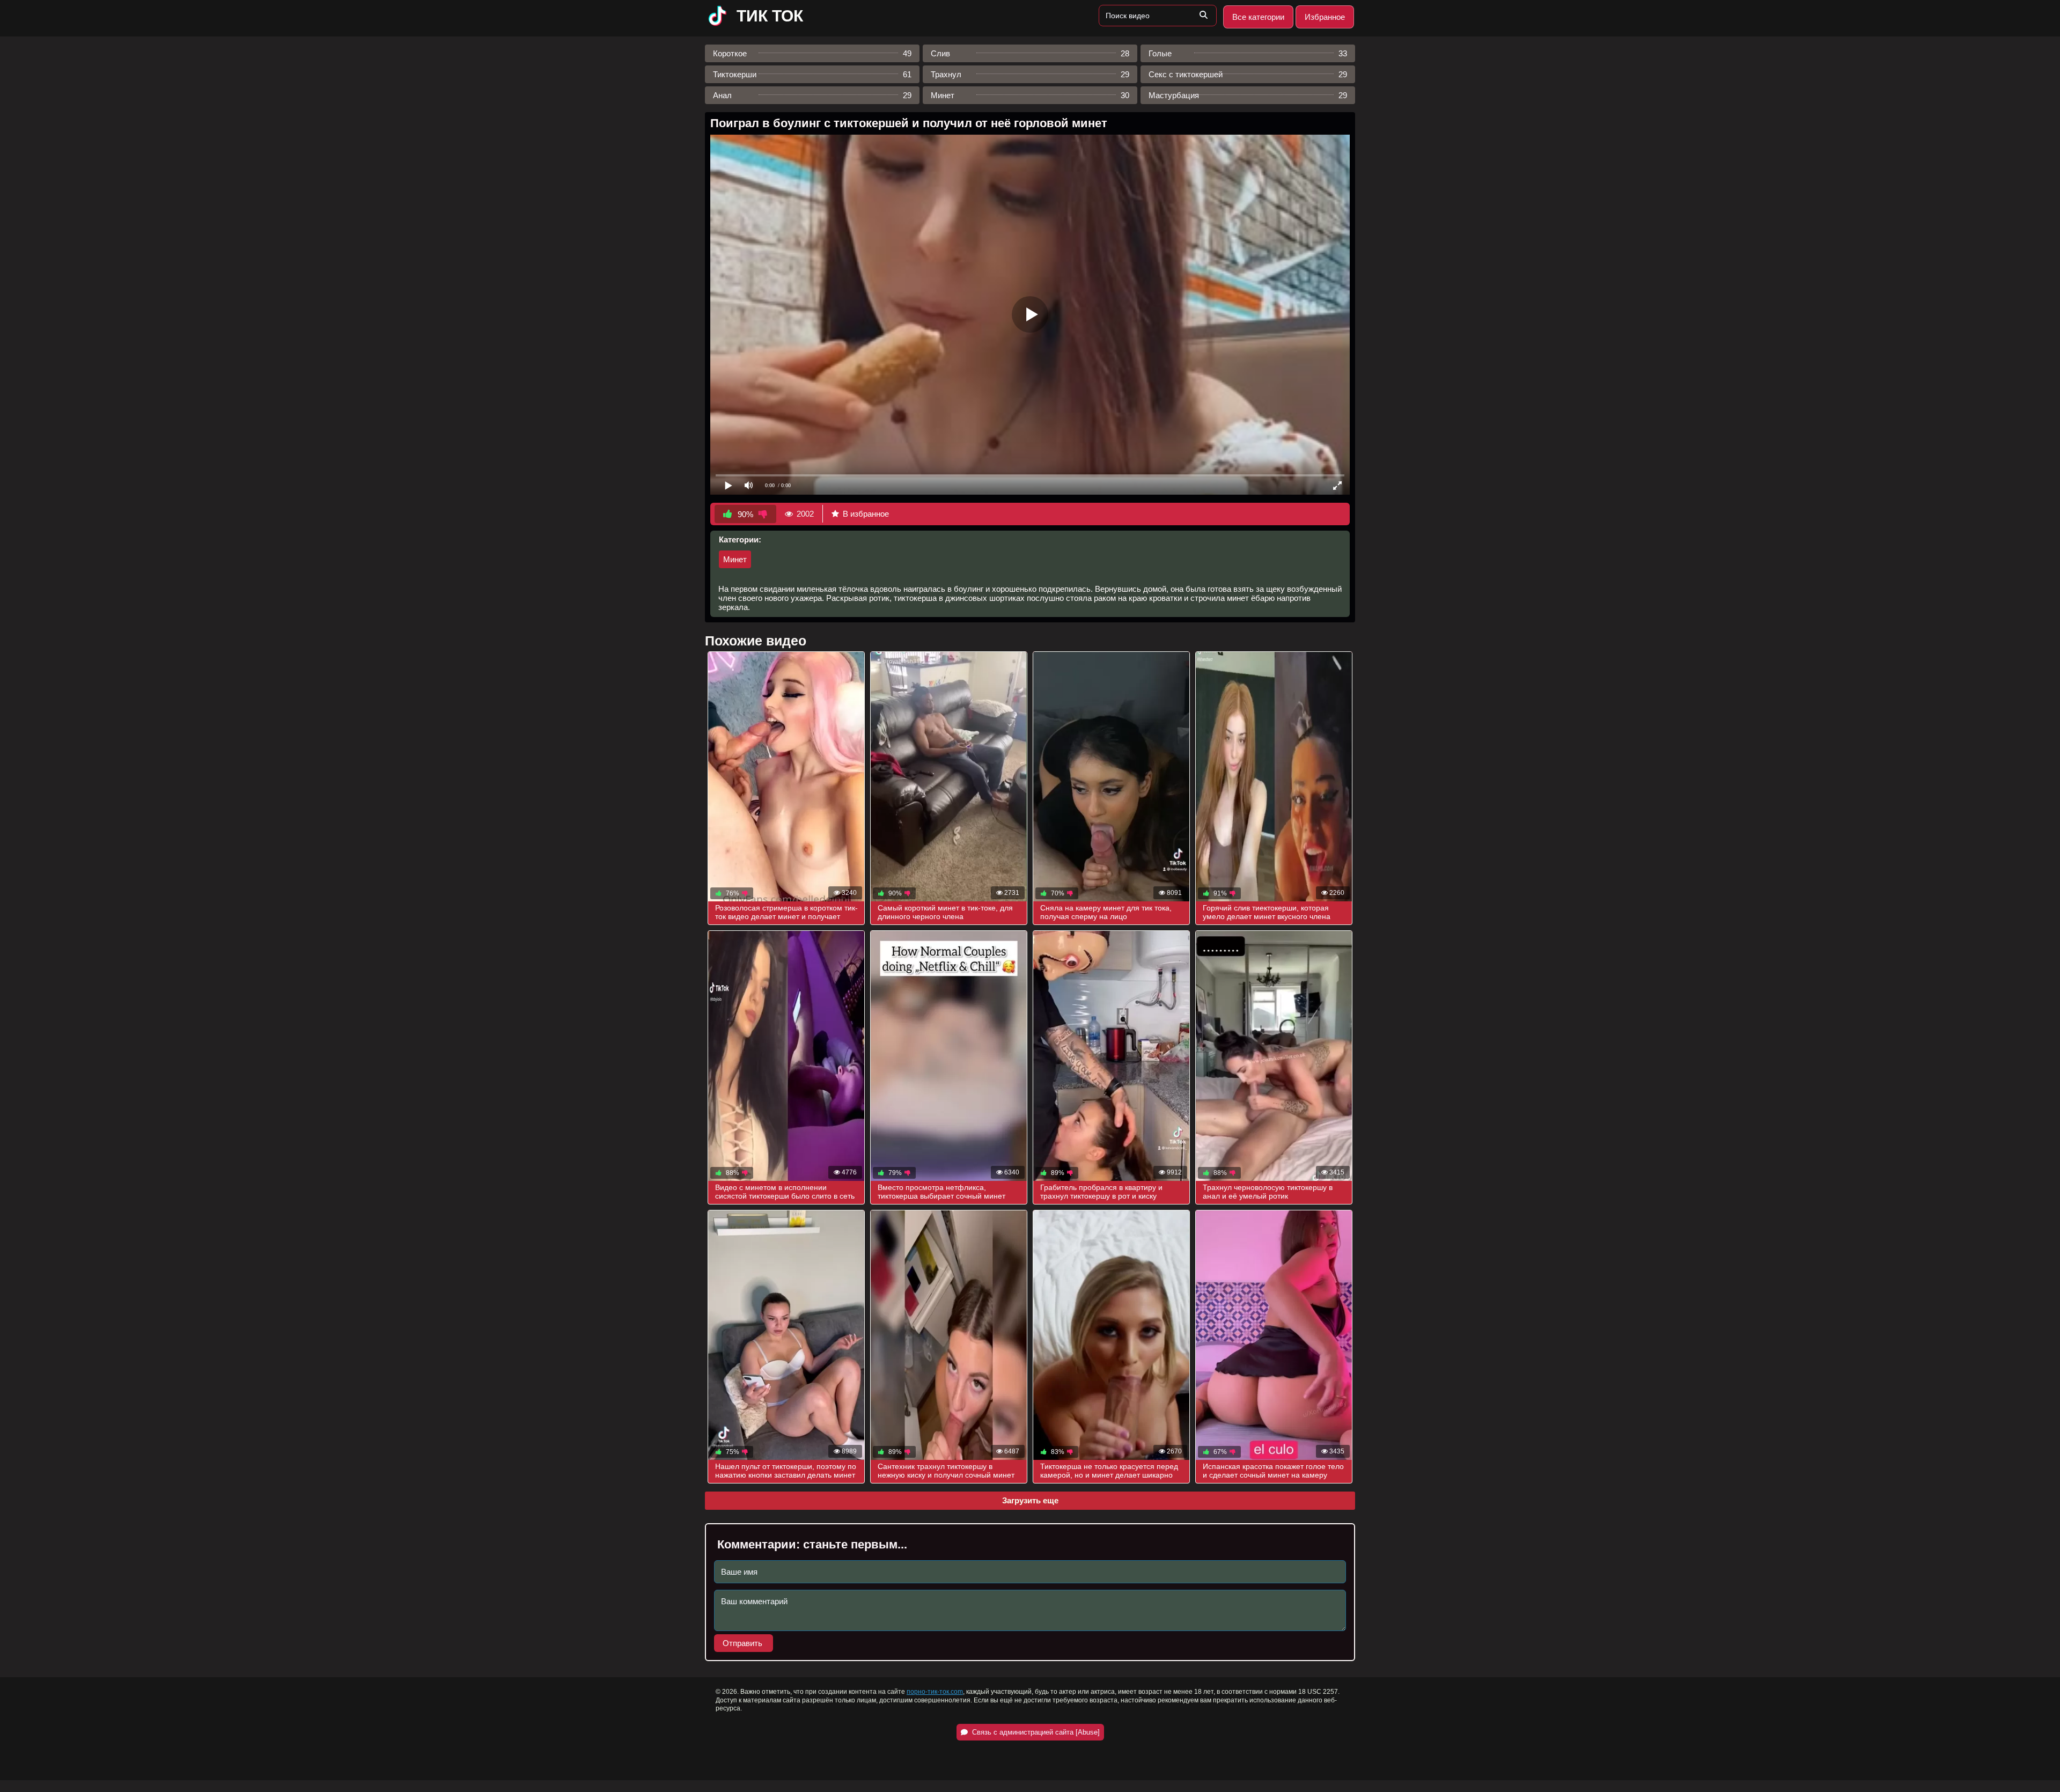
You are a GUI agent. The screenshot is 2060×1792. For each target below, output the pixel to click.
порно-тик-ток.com (935, 1692)
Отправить (744, 1643)
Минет (735, 559)
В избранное (866, 514)
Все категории (1258, 17)
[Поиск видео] (1203, 16)
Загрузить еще (1030, 1500)
